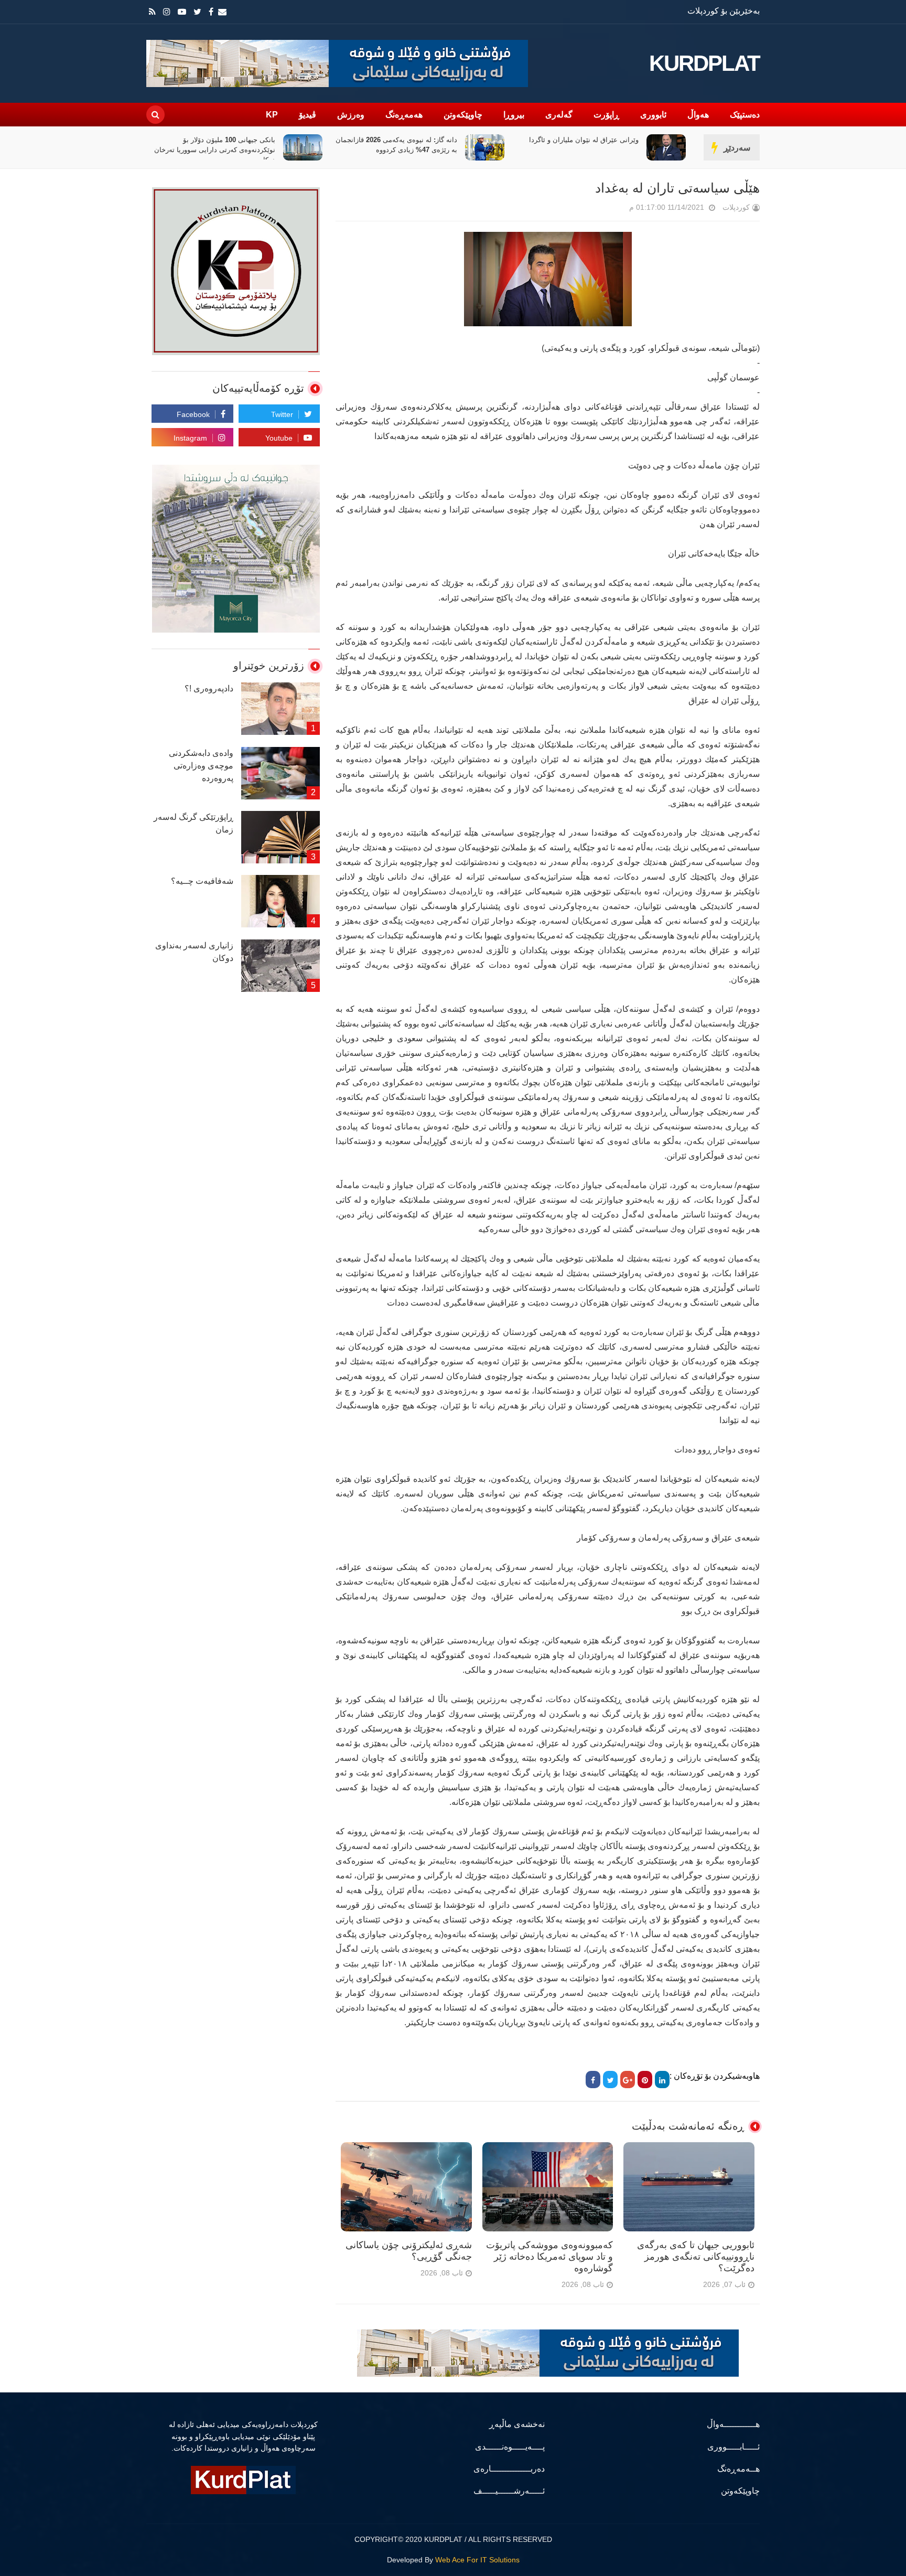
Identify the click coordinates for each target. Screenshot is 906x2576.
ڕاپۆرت (606, 115)
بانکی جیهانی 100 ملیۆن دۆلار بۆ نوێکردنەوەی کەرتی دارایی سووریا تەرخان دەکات (397, 150)
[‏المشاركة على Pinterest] (645, 2080)
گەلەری (559, 115)
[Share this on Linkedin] (662, 2080)
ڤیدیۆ (308, 115)
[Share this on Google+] (628, 2080)
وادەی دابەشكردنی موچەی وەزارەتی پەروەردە (201, 766)
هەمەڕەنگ (404, 115)
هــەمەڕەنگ (738, 2469)
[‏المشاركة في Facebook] (593, 2080)
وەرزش (351, 115)
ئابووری (653, 115)
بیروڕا (514, 115)
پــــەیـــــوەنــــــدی (510, 2447)
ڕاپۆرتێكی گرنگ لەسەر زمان (193, 823)
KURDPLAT (704, 63)
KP (272, 115)
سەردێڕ (737, 148)
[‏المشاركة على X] (610, 2080)
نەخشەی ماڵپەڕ (517, 2424)
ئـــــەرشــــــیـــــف (509, 2491)
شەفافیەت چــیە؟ (202, 881)
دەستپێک (745, 115)
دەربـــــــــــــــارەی (509, 2469)
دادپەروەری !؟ (209, 688)
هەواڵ (698, 115)
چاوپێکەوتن (463, 115)
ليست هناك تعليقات (614, 210)
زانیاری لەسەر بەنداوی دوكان (194, 952)
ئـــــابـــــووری (734, 2447)
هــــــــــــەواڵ (733, 2424)
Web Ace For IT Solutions (477, 2560)
